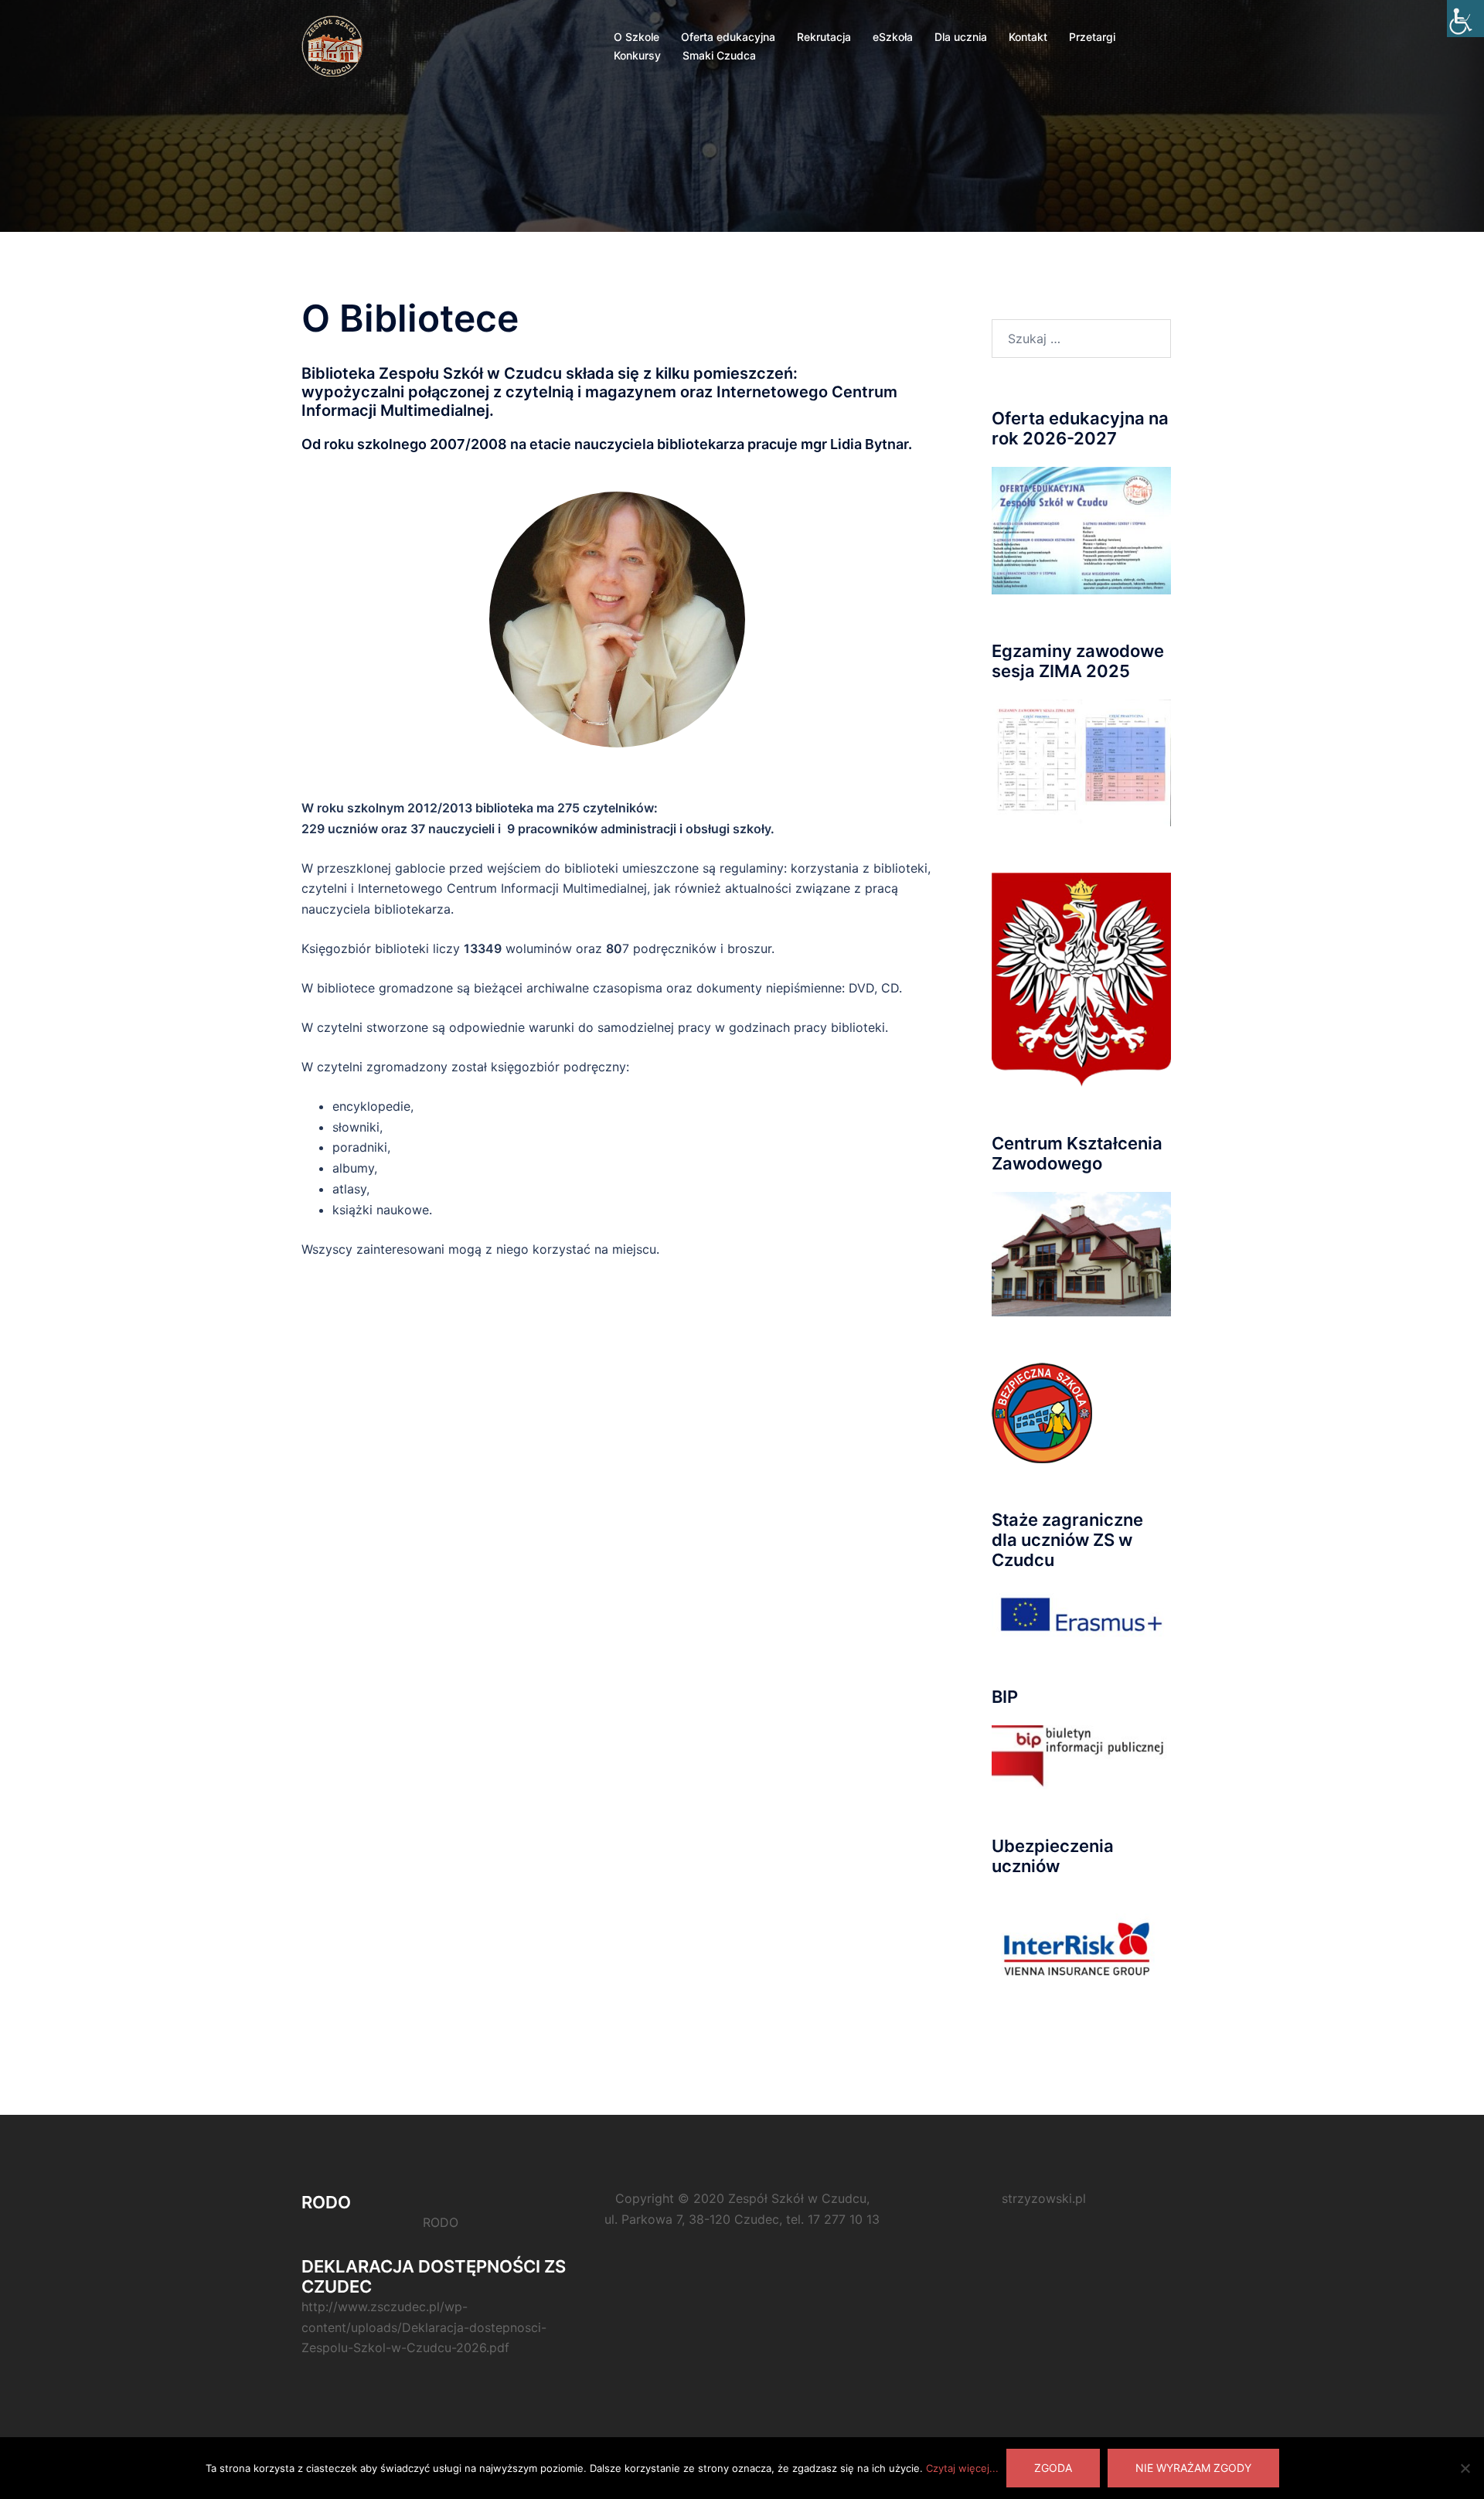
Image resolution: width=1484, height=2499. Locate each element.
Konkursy (637, 55)
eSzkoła (893, 37)
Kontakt (1028, 37)
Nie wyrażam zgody (1193, 2468)
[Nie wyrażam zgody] (1465, 2468)
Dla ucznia (961, 37)
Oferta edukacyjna (728, 37)
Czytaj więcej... (962, 2468)
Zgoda (1053, 2468)
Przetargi (1092, 37)
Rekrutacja (824, 37)
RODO (441, 2222)
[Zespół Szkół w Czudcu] (334, 45)
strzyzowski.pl (1044, 2198)
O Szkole (636, 37)
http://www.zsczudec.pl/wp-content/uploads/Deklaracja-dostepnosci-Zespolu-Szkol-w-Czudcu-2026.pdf (424, 2327)
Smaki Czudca (719, 55)
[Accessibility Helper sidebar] (1465, 19)
